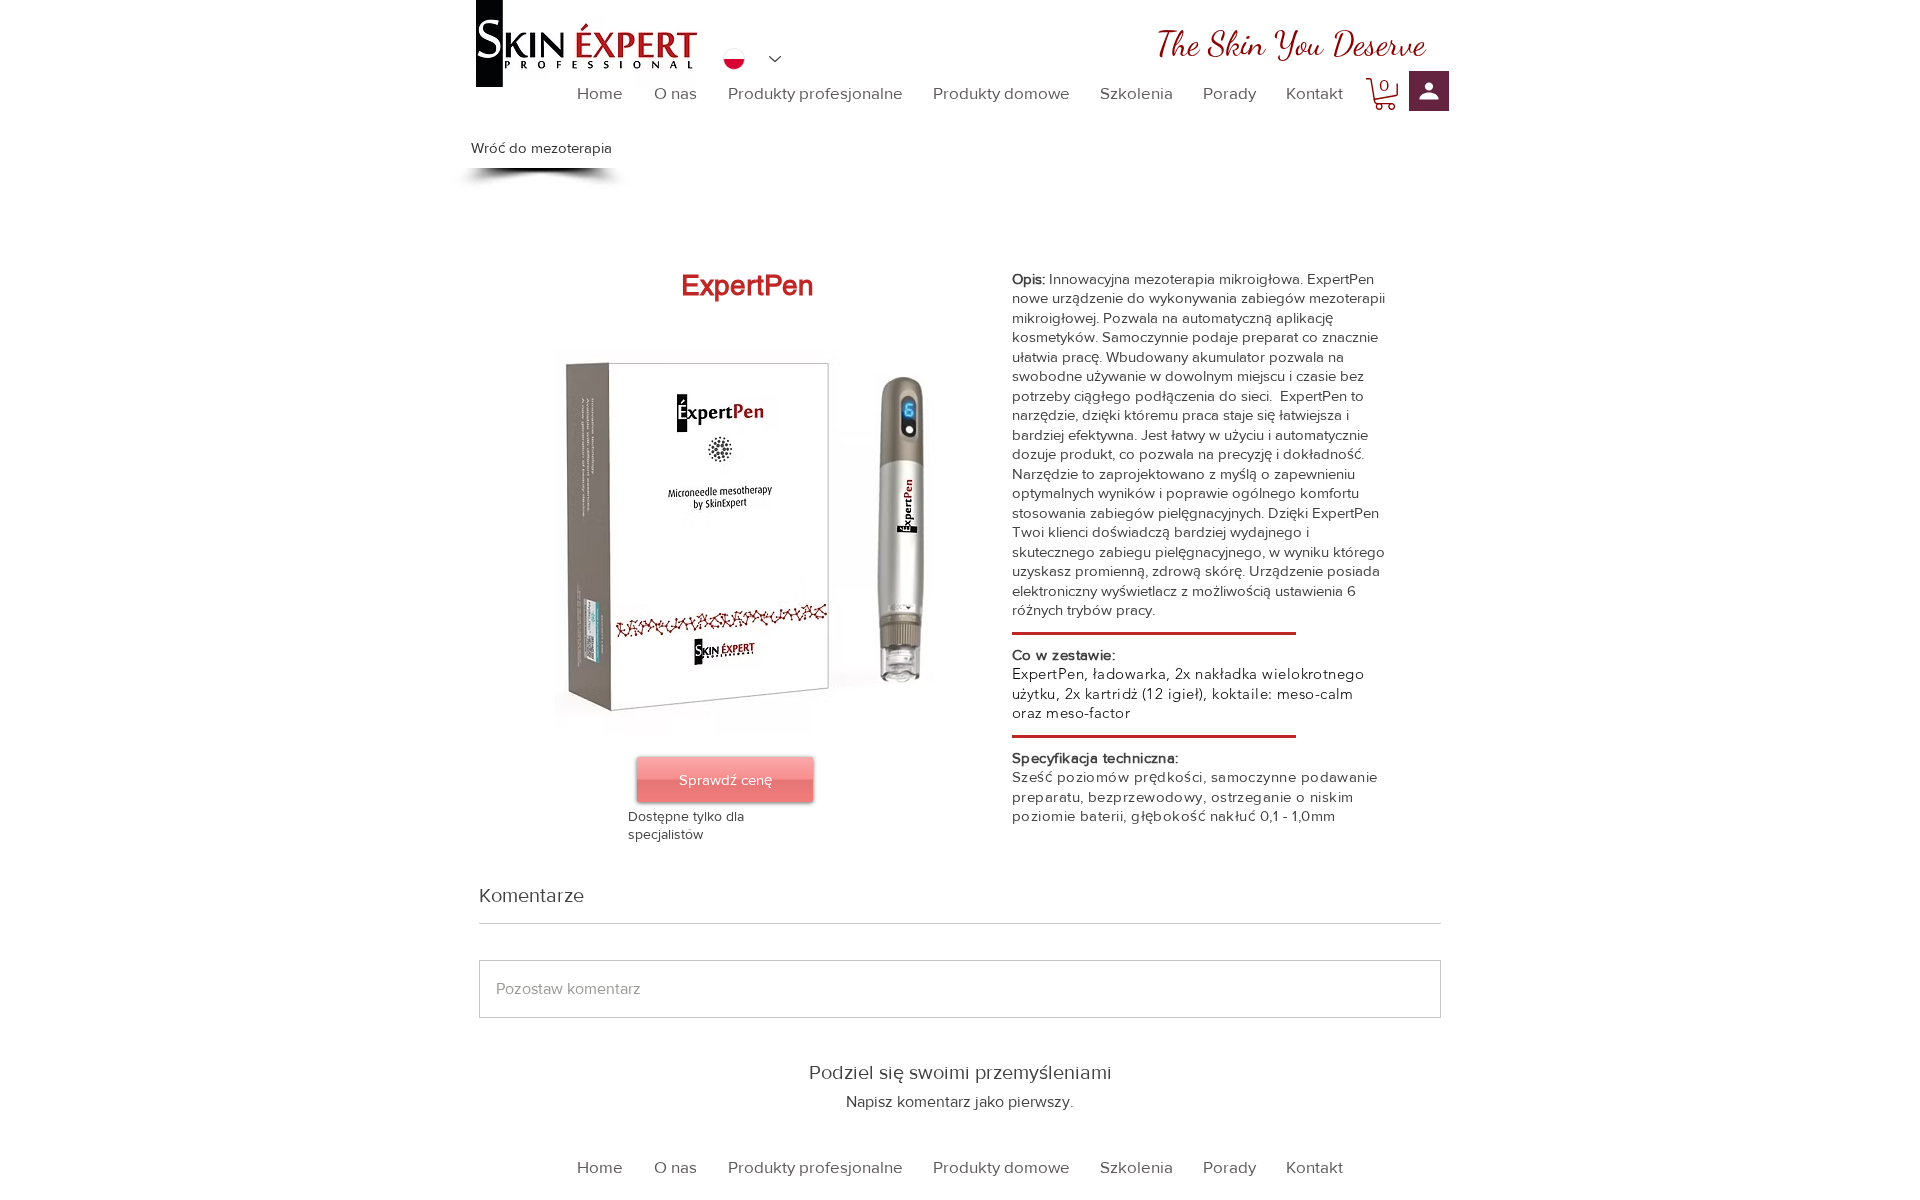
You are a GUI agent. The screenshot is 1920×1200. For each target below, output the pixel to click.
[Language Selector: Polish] (752, 59)
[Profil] (1429, 91)
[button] (1385, 94)
